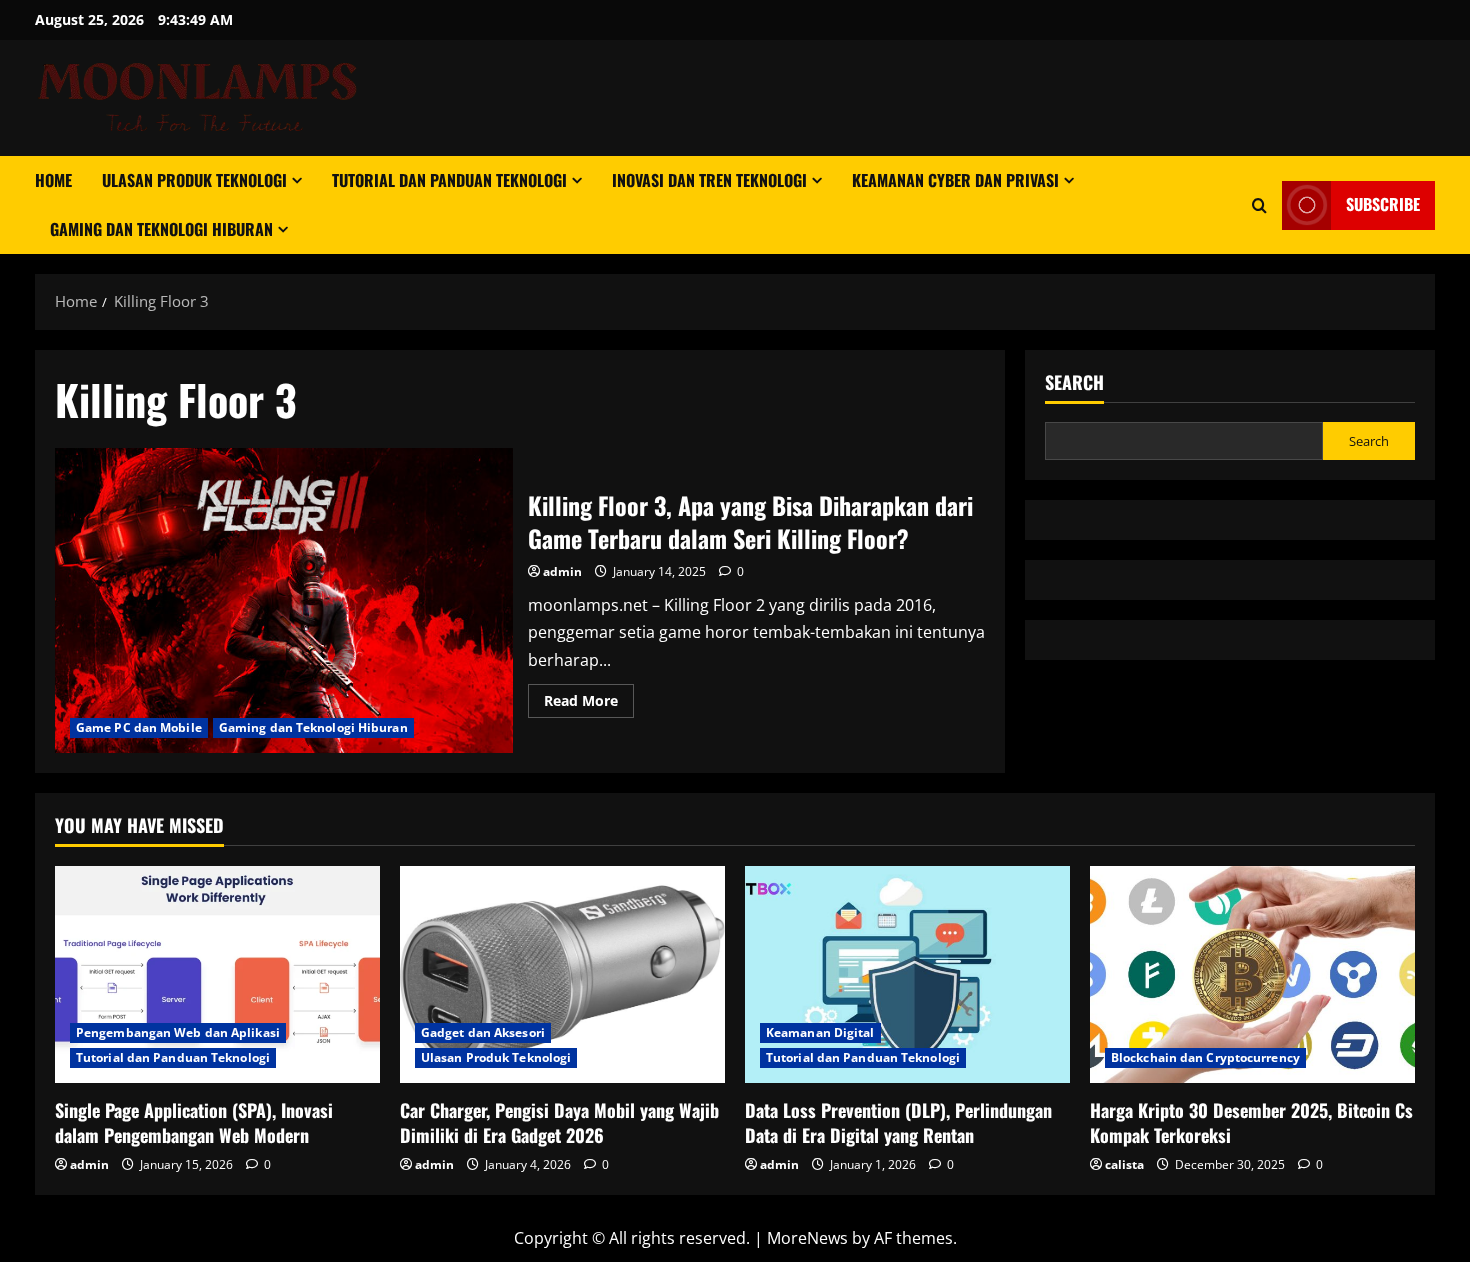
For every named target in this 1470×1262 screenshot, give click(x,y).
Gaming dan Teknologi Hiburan (161, 229)
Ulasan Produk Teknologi (194, 180)
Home (53, 180)
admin (562, 571)
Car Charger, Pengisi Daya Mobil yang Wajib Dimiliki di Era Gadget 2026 (559, 1122)
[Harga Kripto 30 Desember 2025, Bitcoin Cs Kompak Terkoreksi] (1252, 974)
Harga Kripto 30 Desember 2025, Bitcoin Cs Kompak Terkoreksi (1251, 1122)
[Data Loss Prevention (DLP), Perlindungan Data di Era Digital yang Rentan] (907, 974)
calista (1124, 1164)
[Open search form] (1259, 205)
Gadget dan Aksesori (483, 1032)
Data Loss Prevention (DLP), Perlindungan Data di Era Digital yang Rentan (898, 1122)
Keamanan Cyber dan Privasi (955, 180)
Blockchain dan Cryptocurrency (1205, 1057)
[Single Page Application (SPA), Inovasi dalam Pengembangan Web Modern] (217, 974)
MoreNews (807, 1238)
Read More (589, 704)
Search (1074, 382)
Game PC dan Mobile (139, 727)
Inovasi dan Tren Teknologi (709, 180)
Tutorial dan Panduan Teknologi (449, 180)
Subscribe (1383, 204)
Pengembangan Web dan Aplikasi (178, 1032)
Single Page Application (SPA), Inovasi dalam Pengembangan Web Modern (194, 1122)
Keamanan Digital (820, 1032)
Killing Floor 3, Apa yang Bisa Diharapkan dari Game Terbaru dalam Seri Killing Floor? (284, 600)
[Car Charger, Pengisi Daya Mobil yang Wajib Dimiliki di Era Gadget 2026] (562, 974)
